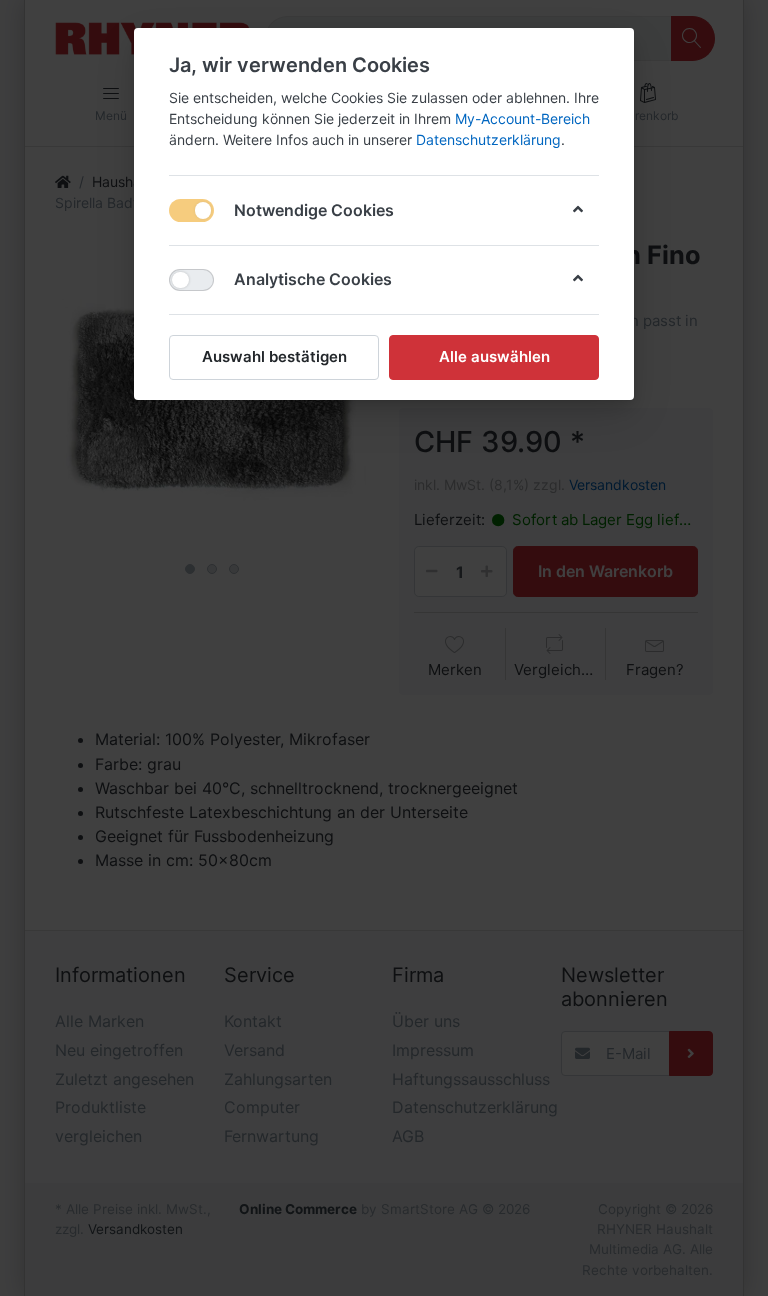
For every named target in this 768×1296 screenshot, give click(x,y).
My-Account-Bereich (522, 118)
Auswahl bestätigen (274, 356)
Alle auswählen (494, 356)
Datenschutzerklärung (488, 139)
